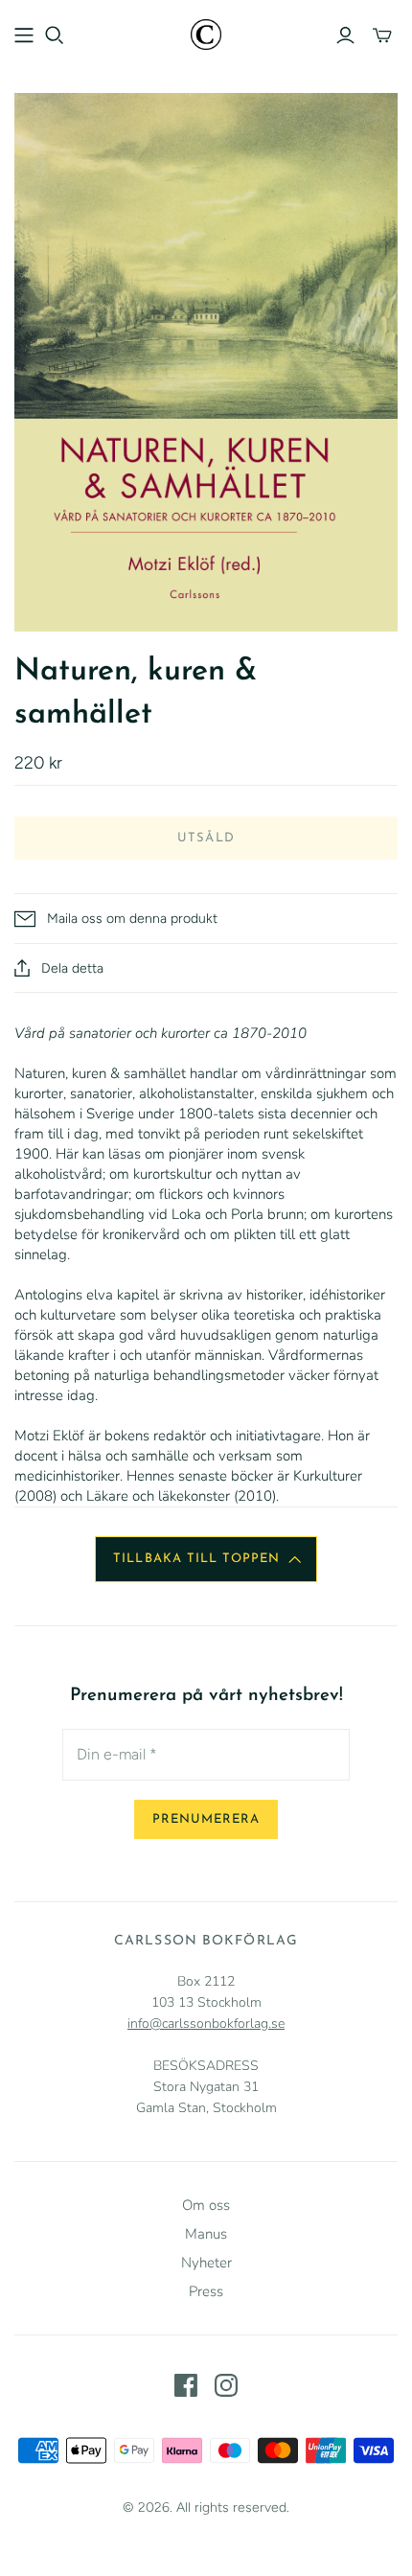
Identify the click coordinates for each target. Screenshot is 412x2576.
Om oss (206, 2205)
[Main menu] (24, 35)
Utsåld (206, 838)
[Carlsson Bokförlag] (206, 33)
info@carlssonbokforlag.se (206, 2024)
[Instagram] (226, 2385)
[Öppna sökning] (55, 35)
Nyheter (206, 2263)
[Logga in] (345, 35)
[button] (206, 1559)
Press (206, 2291)
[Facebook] (186, 2385)
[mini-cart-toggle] (382, 35)
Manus (206, 2234)
